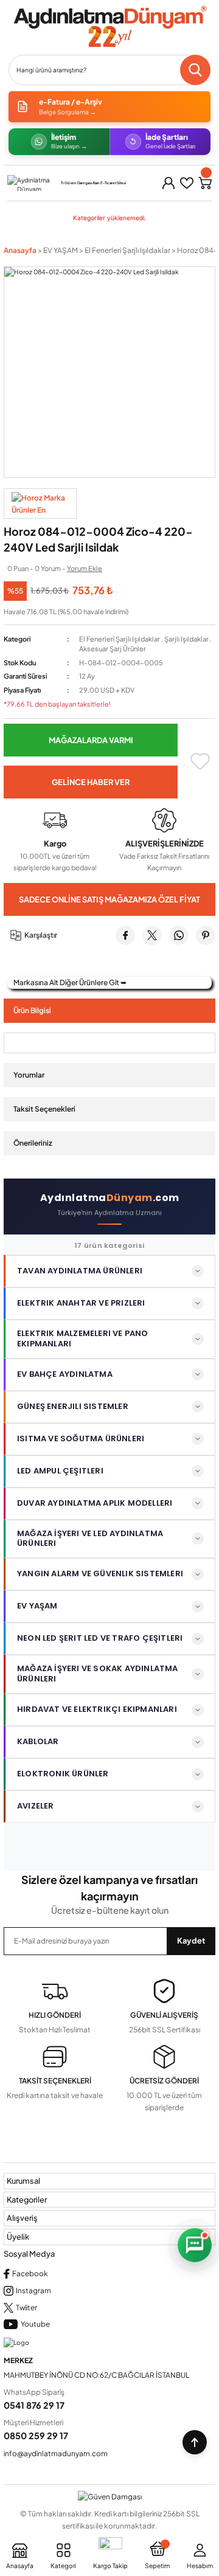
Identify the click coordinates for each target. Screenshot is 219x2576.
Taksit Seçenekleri (44, 1109)
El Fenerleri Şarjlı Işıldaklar (120, 639)
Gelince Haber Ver (91, 782)
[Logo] (109, 27)
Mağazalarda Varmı (91, 740)
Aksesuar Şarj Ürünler (113, 649)
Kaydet (191, 1941)
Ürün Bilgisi (32, 1010)
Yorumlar (29, 1075)
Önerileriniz (33, 1143)
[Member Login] (169, 183)
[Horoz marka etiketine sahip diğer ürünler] (40, 504)
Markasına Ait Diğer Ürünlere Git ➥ (70, 982)
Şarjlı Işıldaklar (186, 639)
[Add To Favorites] (200, 761)
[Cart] (205, 183)
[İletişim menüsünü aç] (195, 2245)
